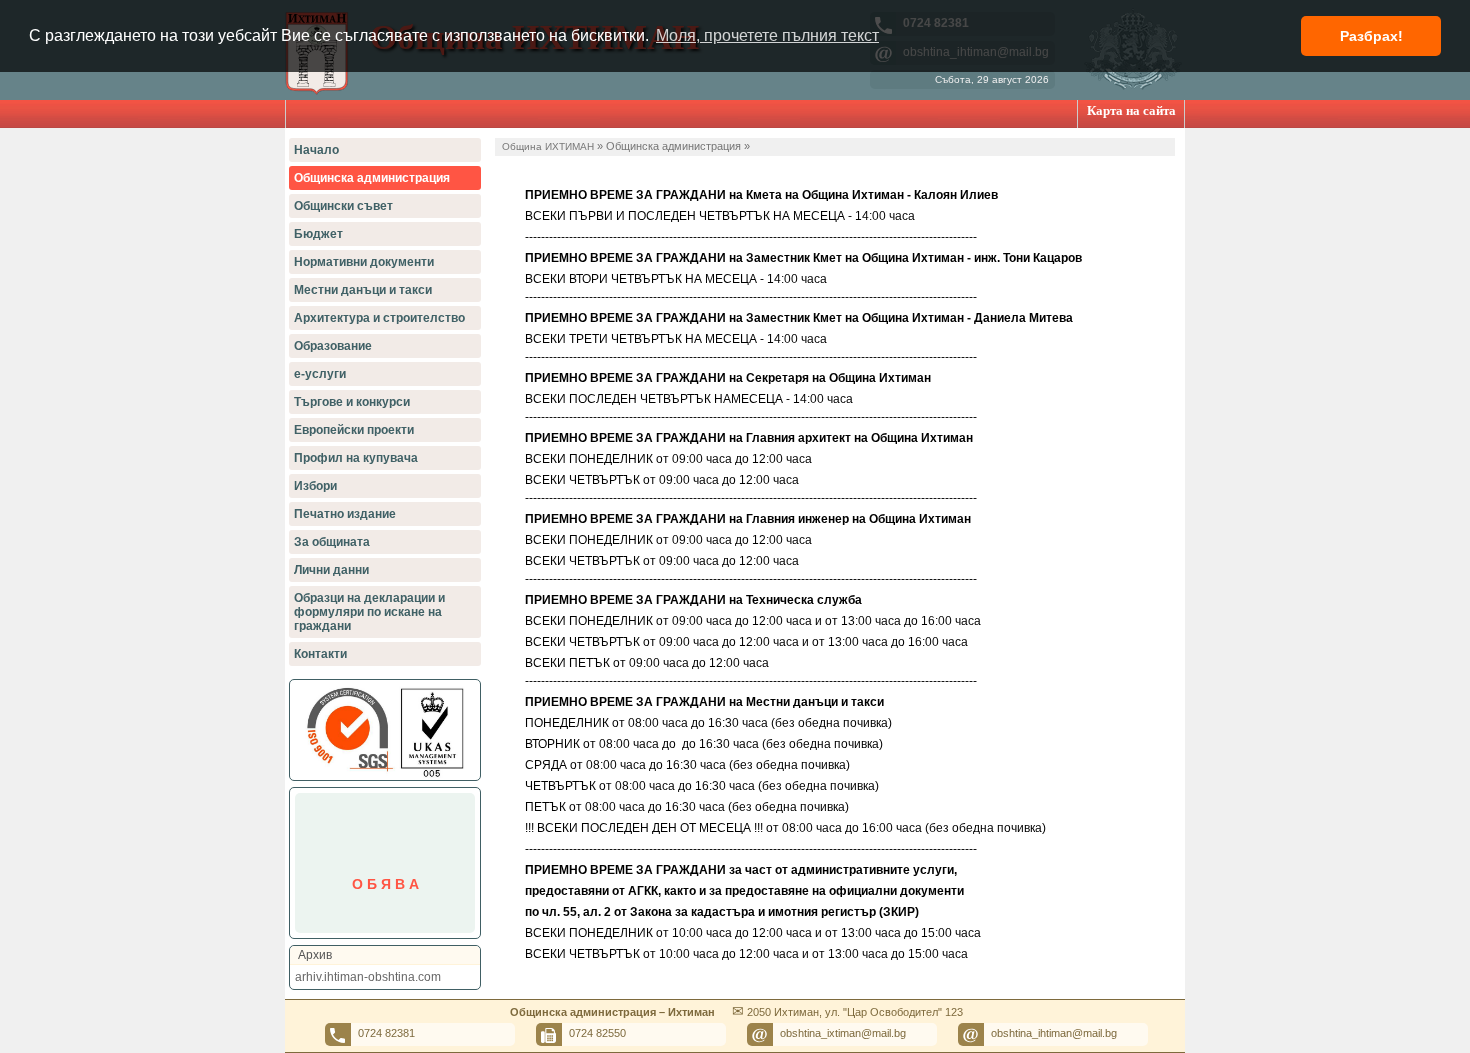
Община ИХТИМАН (548, 146)
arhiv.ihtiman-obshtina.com (368, 977)
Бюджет (318, 234)
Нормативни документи (364, 262)
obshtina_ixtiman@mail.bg (843, 1033)
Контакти (320, 654)
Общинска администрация (372, 178)
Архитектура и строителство (379, 318)
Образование (333, 346)
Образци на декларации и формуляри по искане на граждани (369, 612)
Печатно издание (345, 514)
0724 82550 (597, 1033)
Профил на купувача (356, 458)
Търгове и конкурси (352, 402)
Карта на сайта (1131, 110)
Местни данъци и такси (363, 290)
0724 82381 (386, 1033)
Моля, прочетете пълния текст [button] (767, 35)
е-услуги (320, 374)
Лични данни (331, 570)
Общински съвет (343, 206)
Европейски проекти (354, 430)
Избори (315, 486)
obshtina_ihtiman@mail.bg (1054, 1033)
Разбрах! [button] (1371, 36)
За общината (332, 542)
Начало (316, 150)
